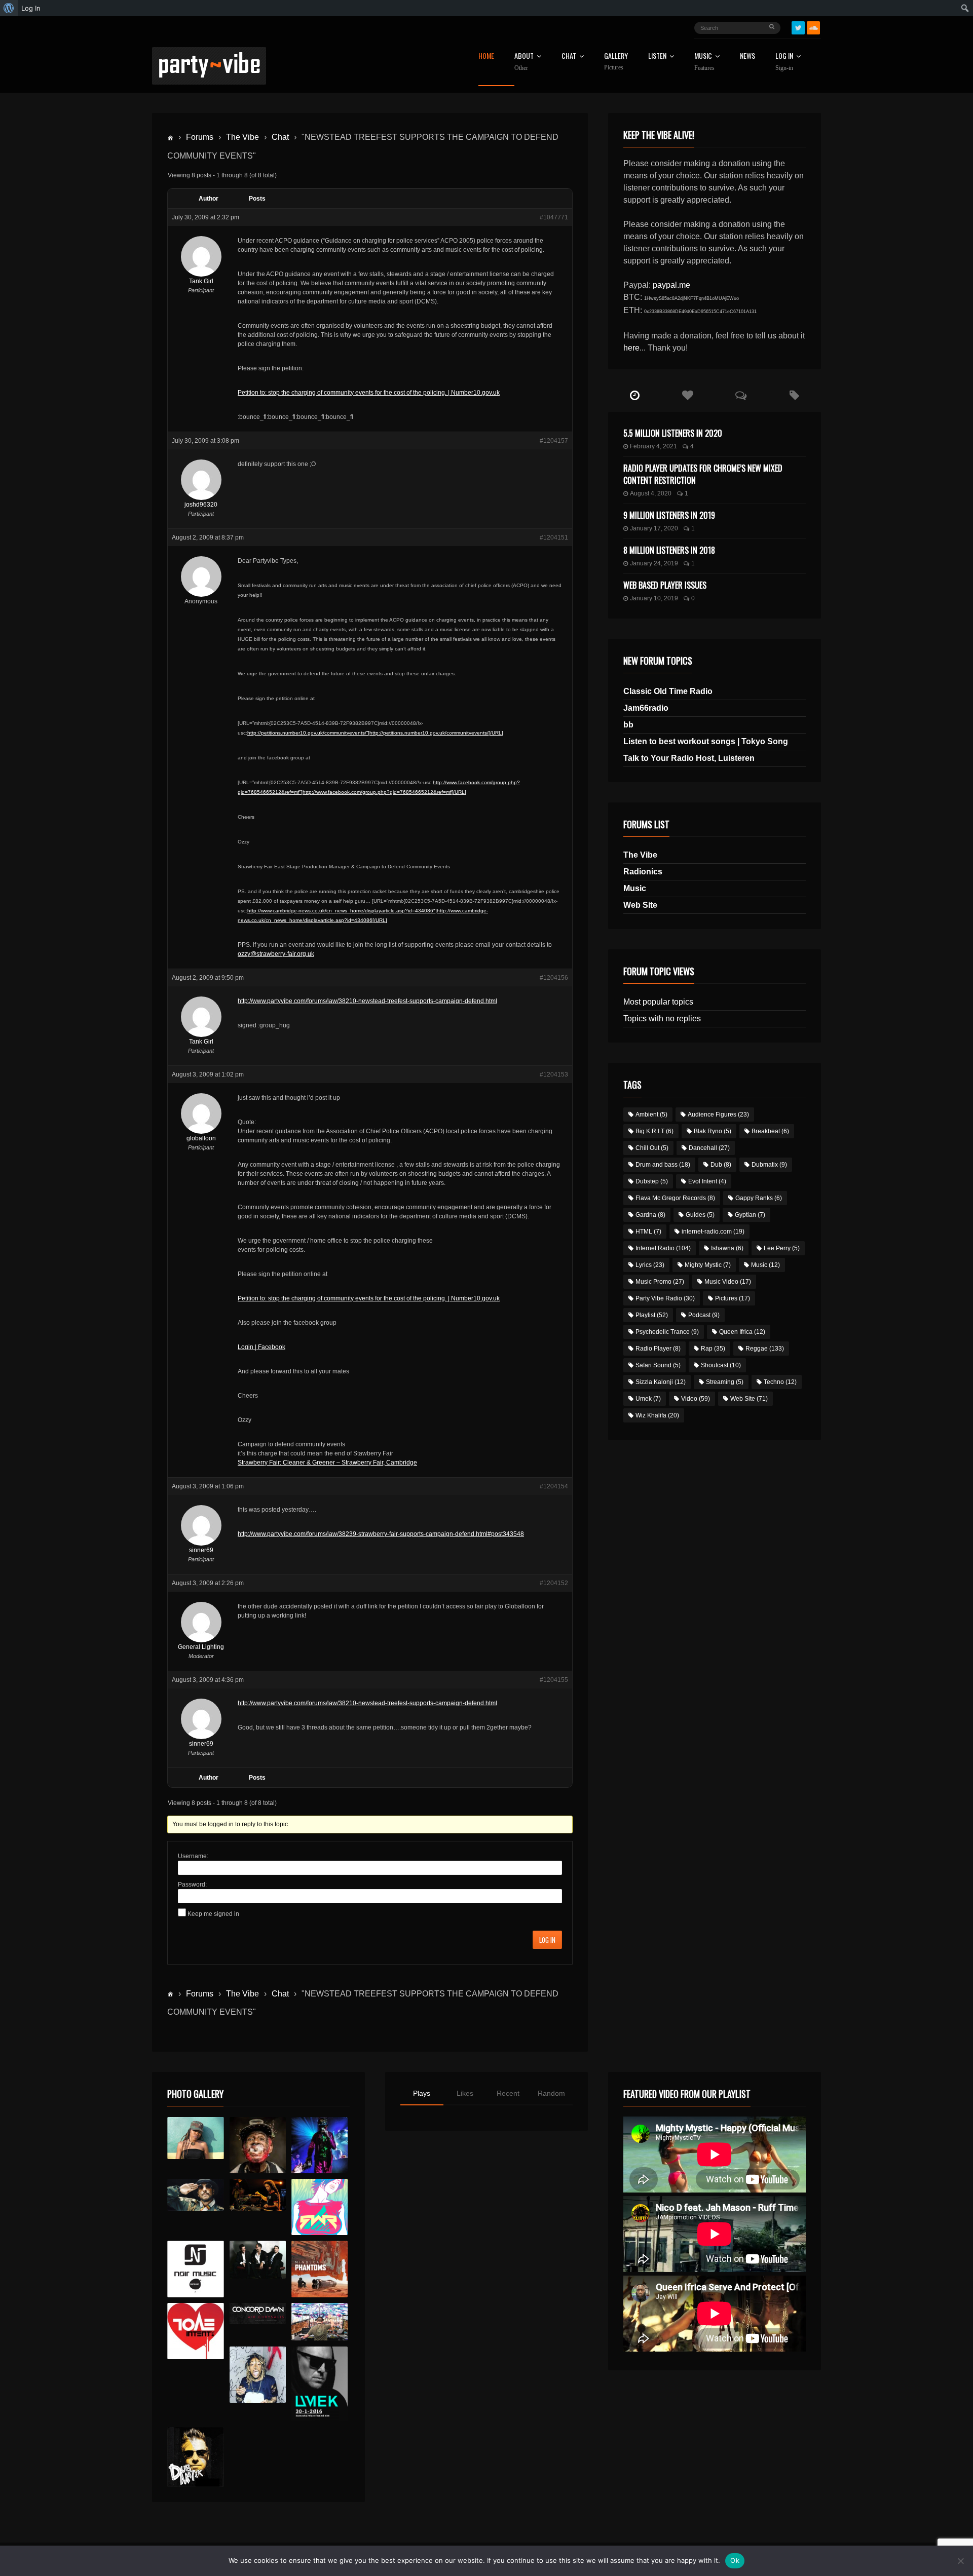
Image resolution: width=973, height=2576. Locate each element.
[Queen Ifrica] (195, 2138)
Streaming (725, 1382)
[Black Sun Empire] (320, 2269)
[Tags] (794, 396)
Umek (648, 1399)
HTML (648, 1232)
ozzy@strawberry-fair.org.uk (276, 954)
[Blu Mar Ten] (258, 2260)
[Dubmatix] (195, 2457)
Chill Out (652, 1148)
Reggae (765, 1349)
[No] (960, 2561)
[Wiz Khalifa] (258, 2375)
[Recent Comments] (741, 396)
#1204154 (554, 1486)
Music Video (728, 1282)
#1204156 (554, 978)
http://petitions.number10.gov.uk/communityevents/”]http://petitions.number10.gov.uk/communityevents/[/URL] (375, 733)
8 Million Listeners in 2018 (669, 550)
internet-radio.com (713, 1232)
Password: (192, 1885)
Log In (784, 62)
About (524, 62)
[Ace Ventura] (320, 2322)
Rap (713, 1349)
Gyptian (750, 1215)
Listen (657, 56)
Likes (465, 2093)
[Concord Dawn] (258, 2314)
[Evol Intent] (195, 2331)
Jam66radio (646, 708)
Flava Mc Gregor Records (675, 1198)
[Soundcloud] (813, 28)
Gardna (650, 1215)
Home (486, 56)
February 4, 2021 (653, 446)
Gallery (616, 62)
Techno (780, 1382)
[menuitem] (9, 8)
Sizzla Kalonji (661, 1382)
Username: (193, 1856)
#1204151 (554, 537)
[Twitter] (798, 28)
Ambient (651, 1114)
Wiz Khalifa (657, 1415)
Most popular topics (658, 1002)
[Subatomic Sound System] (320, 2145)
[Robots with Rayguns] (320, 2207)
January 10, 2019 (654, 598)
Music (635, 888)
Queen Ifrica (742, 1332)
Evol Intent (707, 1181)
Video (696, 1399)
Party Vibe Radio (665, 1298)
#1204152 (554, 1583)
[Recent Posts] (635, 396)
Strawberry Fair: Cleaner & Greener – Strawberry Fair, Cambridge (327, 1463)
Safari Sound (658, 1365)
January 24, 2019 (654, 563)
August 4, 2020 (651, 493)
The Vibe (242, 137)
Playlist (652, 1315)
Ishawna (727, 1248)
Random (551, 2093)
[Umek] (320, 2384)
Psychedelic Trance (667, 1332)
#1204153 (554, 1074)
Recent (508, 2093)
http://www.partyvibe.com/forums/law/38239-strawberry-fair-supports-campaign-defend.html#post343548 (381, 1534)
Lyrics (650, 1265)
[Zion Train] (258, 2195)
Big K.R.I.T (654, 1131)
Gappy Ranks (759, 1198)
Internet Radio (663, 1248)
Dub (721, 1165)
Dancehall (709, 1148)
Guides (700, 1215)
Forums (200, 137)
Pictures (733, 1298)
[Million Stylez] (195, 2195)
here (631, 348)
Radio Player (658, 1349)
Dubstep (652, 1181)
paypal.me (671, 285)
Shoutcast (721, 1365)
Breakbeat (770, 1131)
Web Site (640, 905)
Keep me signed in (213, 1914)
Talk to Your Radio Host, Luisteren (689, 758)
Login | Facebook (261, 1347)
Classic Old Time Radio (668, 691)
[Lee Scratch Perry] (258, 2145)
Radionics (643, 872)
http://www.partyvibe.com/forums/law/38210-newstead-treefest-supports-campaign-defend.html (367, 1001)
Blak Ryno (713, 1131)
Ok (735, 2560)
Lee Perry (782, 1248)
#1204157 (554, 441)
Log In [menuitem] (31, 8)
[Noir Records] (195, 2269)
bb (628, 725)
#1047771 (554, 217)
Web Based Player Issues (665, 585)
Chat (569, 56)
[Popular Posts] (688, 396)
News (747, 56)
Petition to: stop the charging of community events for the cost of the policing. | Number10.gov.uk (369, 393)
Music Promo (660, 1282)
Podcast (704, 1315)
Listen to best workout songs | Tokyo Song (706, 741)
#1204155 (554, 1680)
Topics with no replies (662, 1018)
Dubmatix (769, 1165)
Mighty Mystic (708, 1265)
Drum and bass (663, 1165)
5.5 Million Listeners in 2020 (673, 433)
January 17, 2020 (654, 528)
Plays (422, 2093)
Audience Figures (718, 1114)
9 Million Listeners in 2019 (669, 515)
